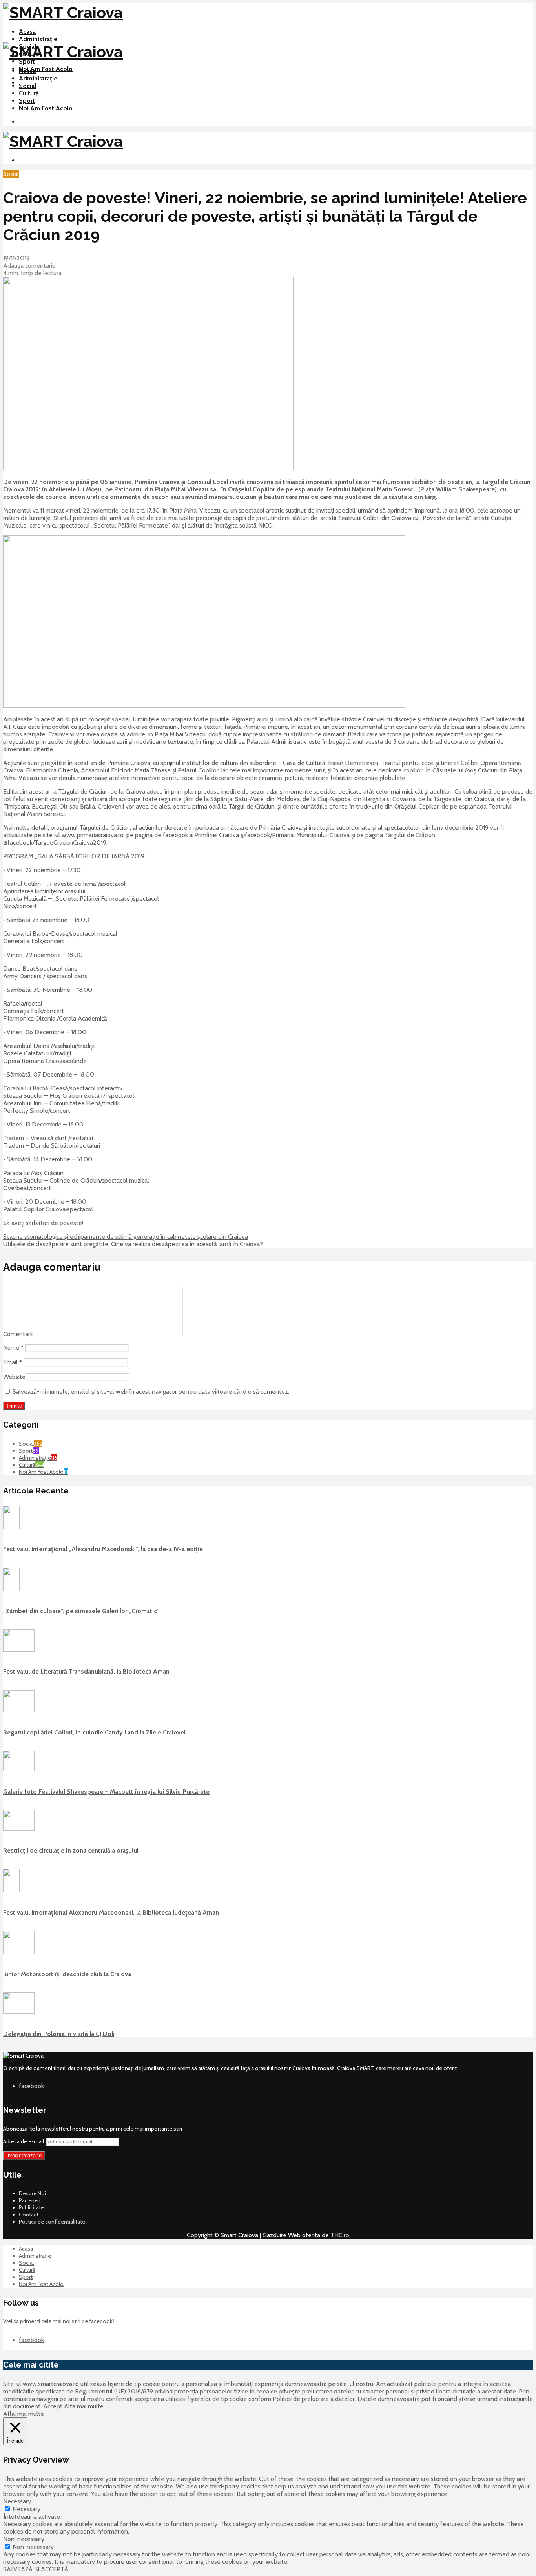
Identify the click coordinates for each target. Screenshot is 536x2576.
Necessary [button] (17, 2501)
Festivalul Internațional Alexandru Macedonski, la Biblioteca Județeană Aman (111, 1912)
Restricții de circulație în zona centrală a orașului (71, 1850)
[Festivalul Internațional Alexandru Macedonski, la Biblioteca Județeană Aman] (11, 1890)
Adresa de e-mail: (25, 2141)
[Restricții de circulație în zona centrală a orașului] (19, 1829)
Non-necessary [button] (24, 2539)
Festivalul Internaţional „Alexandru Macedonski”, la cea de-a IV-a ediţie (103, 1549)
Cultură (29, 93)
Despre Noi (32, 2193)
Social (27, 86)
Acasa (27, 32)
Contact (29, 2215)
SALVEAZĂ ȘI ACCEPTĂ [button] (36, 2569)
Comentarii (18, 1334)
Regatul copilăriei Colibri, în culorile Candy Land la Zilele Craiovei (94, 1732)
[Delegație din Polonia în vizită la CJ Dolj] (19, 2012)
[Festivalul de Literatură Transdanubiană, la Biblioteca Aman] (19, 1650)
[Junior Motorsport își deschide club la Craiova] (19, 1952)
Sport (27, 61)
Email (13, 1362)
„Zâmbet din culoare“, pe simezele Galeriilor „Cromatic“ (81, 1611)
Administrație (38, 39)
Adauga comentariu (29, 266)
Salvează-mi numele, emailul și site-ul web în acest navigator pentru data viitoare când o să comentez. (151, 1392)
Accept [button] (53, 2406)
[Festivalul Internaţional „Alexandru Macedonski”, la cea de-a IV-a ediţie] (11, 1527)
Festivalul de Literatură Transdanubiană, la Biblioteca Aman (86, 1671)
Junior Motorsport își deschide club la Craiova (67, 1974)
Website (14, 1377)
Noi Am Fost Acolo (46, 69)
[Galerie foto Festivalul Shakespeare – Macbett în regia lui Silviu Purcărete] (19, 1769)
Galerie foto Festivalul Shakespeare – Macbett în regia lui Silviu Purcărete (106, 1792)
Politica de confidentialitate (52, 2222)
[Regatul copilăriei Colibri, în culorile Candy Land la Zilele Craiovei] (19, 1711)
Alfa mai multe (84, 2406)
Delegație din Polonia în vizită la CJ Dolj (59, 2034)
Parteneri (30, 2200)
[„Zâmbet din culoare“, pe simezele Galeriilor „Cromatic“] (11, 1589)
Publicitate (31, 2207)
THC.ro (340, 2235)
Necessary (26, 2509)
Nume (13, 1348)
